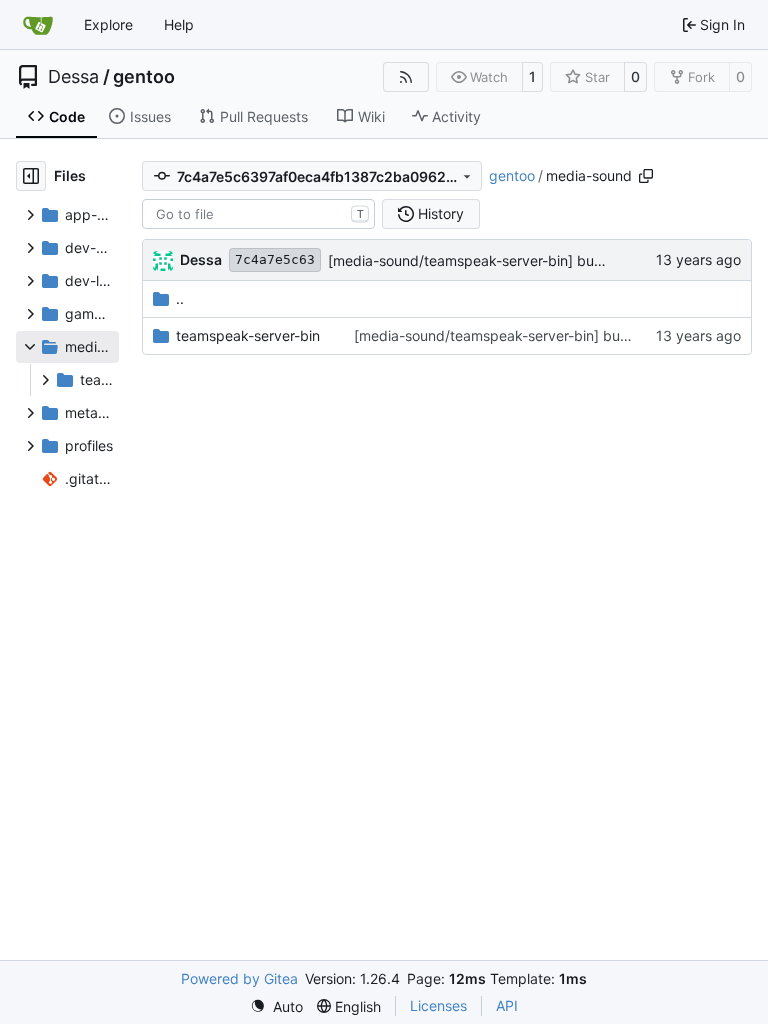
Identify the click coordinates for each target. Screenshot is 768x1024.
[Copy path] (646, 176)
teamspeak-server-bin (248, 335)
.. (180, 298)
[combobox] (258, 214)
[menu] (276, 1006)
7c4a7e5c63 (275, 259)
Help (179, 24)
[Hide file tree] (31, 176)
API (507, 1005)
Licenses (438, 1005)
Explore (108, 24)
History (441, 213)
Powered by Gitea (239, 978)
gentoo (144, 77)
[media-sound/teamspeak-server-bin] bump (471, 260)
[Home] (38, 25)
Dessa (73, 77)
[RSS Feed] (406, 77)
